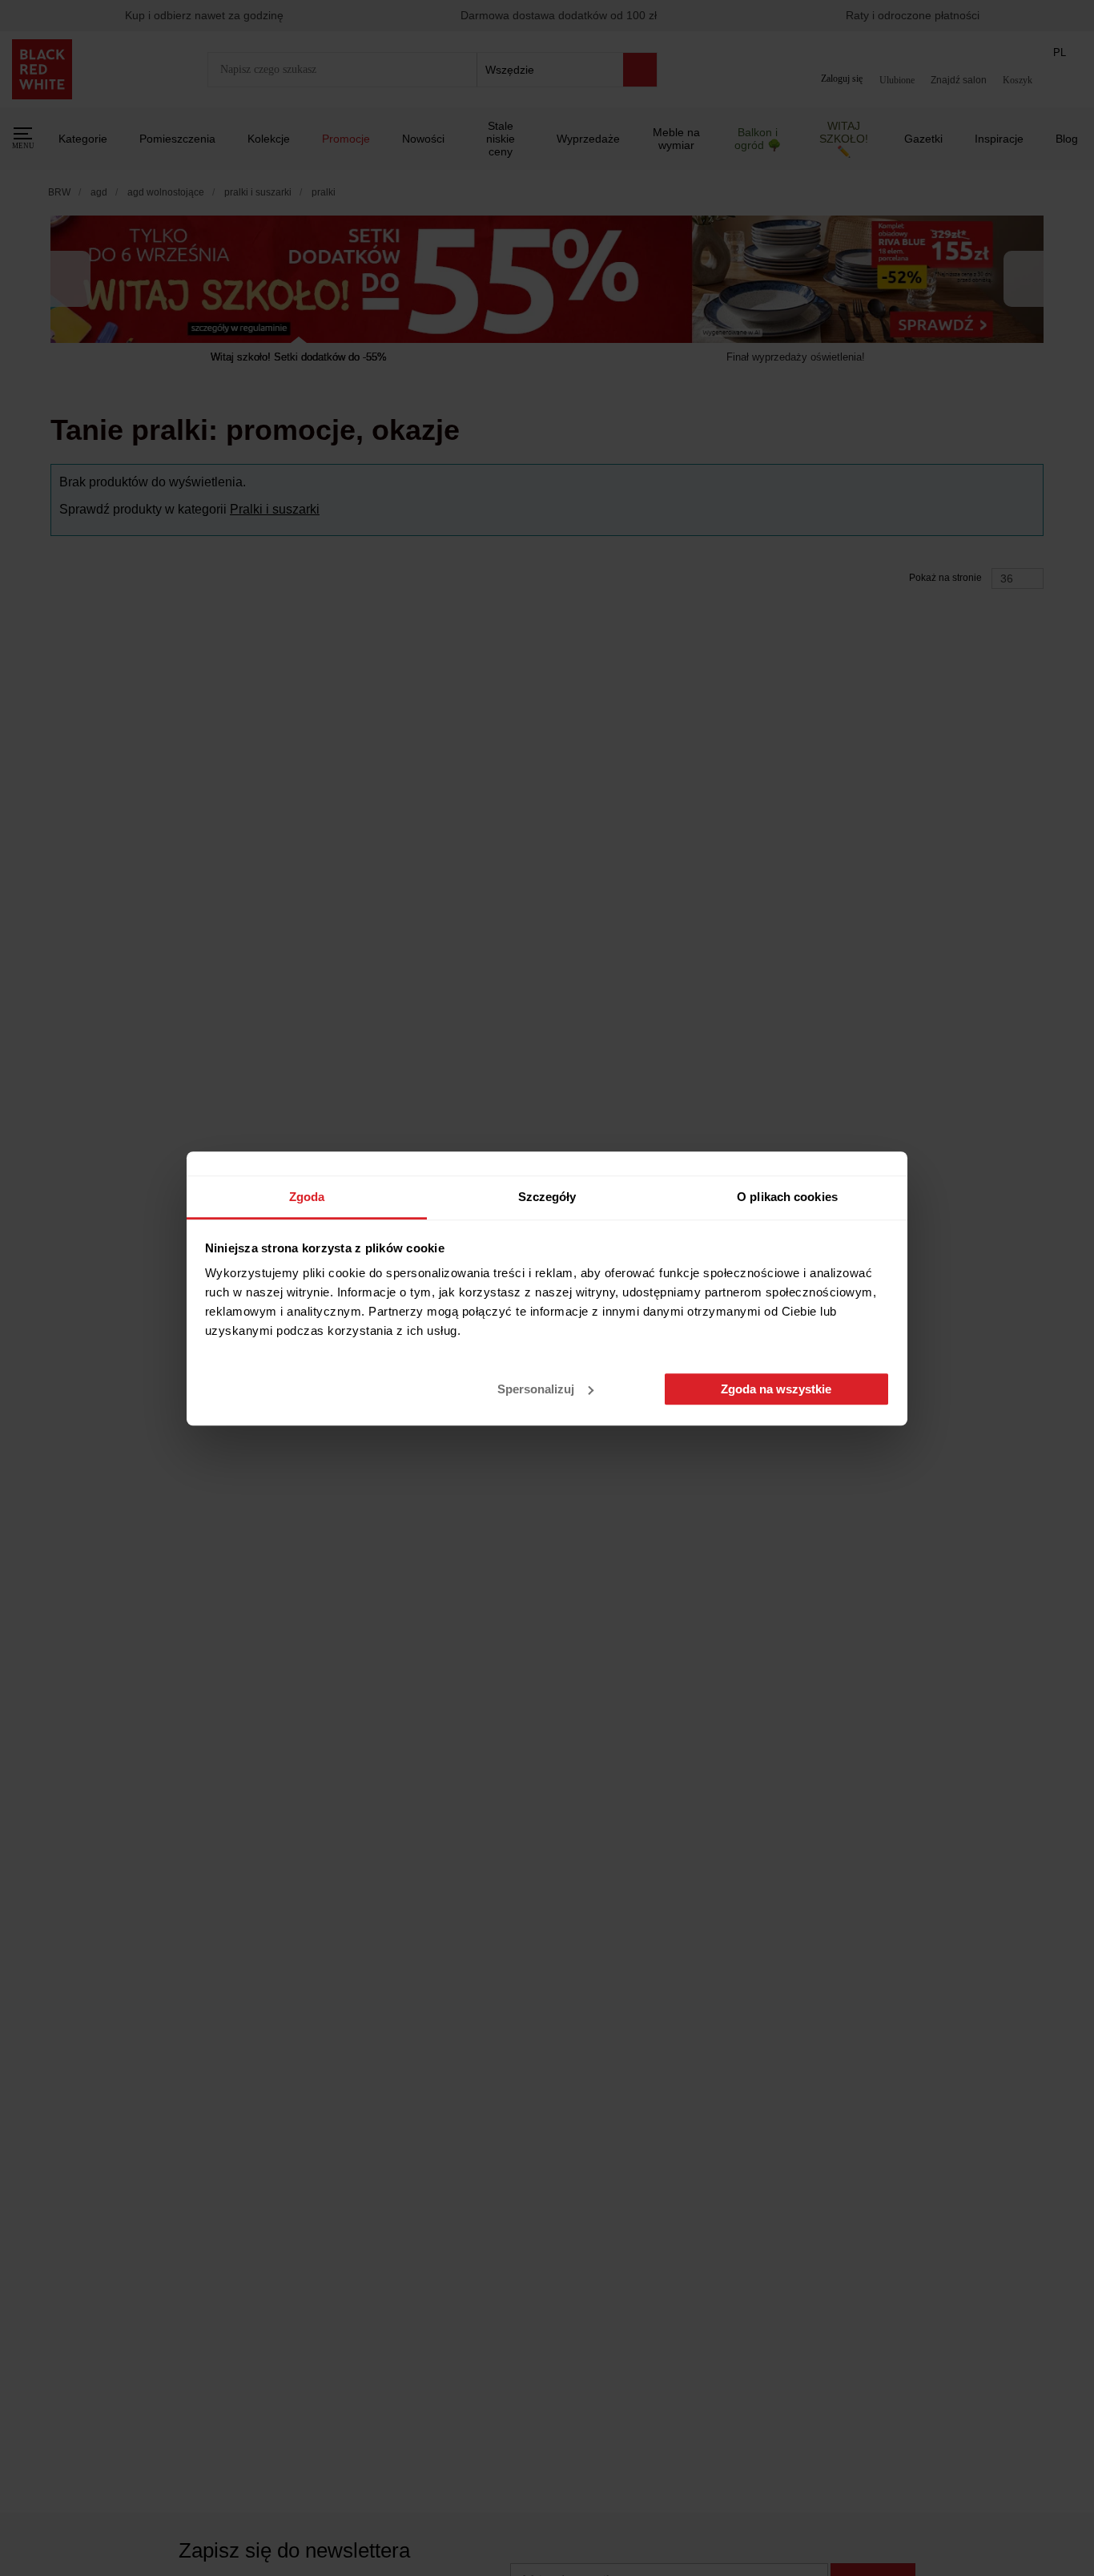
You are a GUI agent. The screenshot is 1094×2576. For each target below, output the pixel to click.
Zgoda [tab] (307, 1197)
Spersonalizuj (536, 1389)
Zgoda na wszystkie (776, 1389)
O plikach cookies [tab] (787, 1197)
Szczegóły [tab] (547, 1197)
